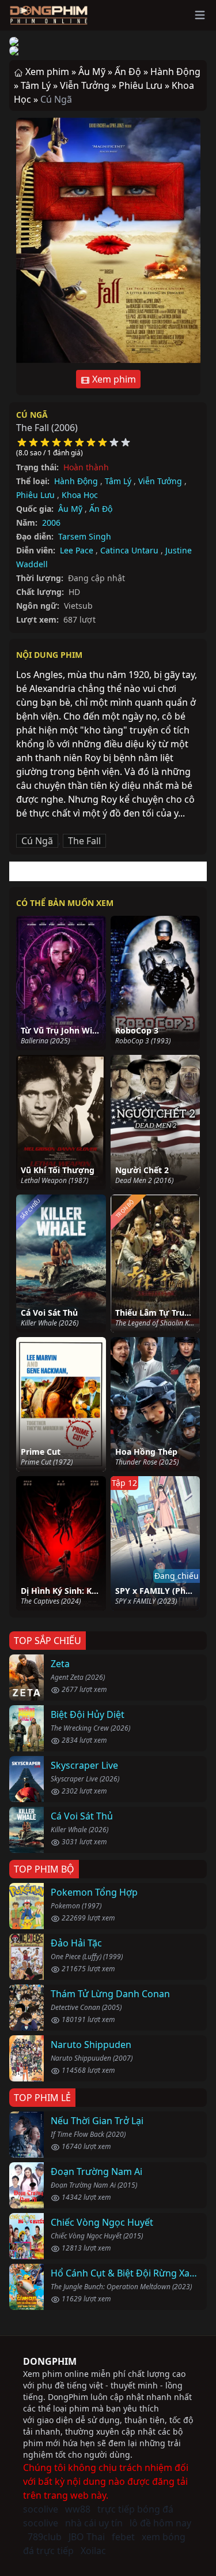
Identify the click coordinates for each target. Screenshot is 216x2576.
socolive (41, 2509)
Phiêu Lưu (35, 495)
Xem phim (113, 379)
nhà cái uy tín (94, 2523)
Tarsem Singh (85, 536)
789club (45, 2537)
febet (123, 2537)
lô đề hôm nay (160, 2523)
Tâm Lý (118, 481)
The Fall (84, 841)
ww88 (78, 2509)
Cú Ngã (32, 415)
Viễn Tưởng (160, 481)
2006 (51, 523)
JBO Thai (87, 2537)
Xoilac (93, 2551)
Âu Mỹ (70, 509)
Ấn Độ (101, 509)
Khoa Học (80, 495)
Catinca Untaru (129, 550)
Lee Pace (77, 550)
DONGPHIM (50, 2361)
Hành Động (76, 481)
